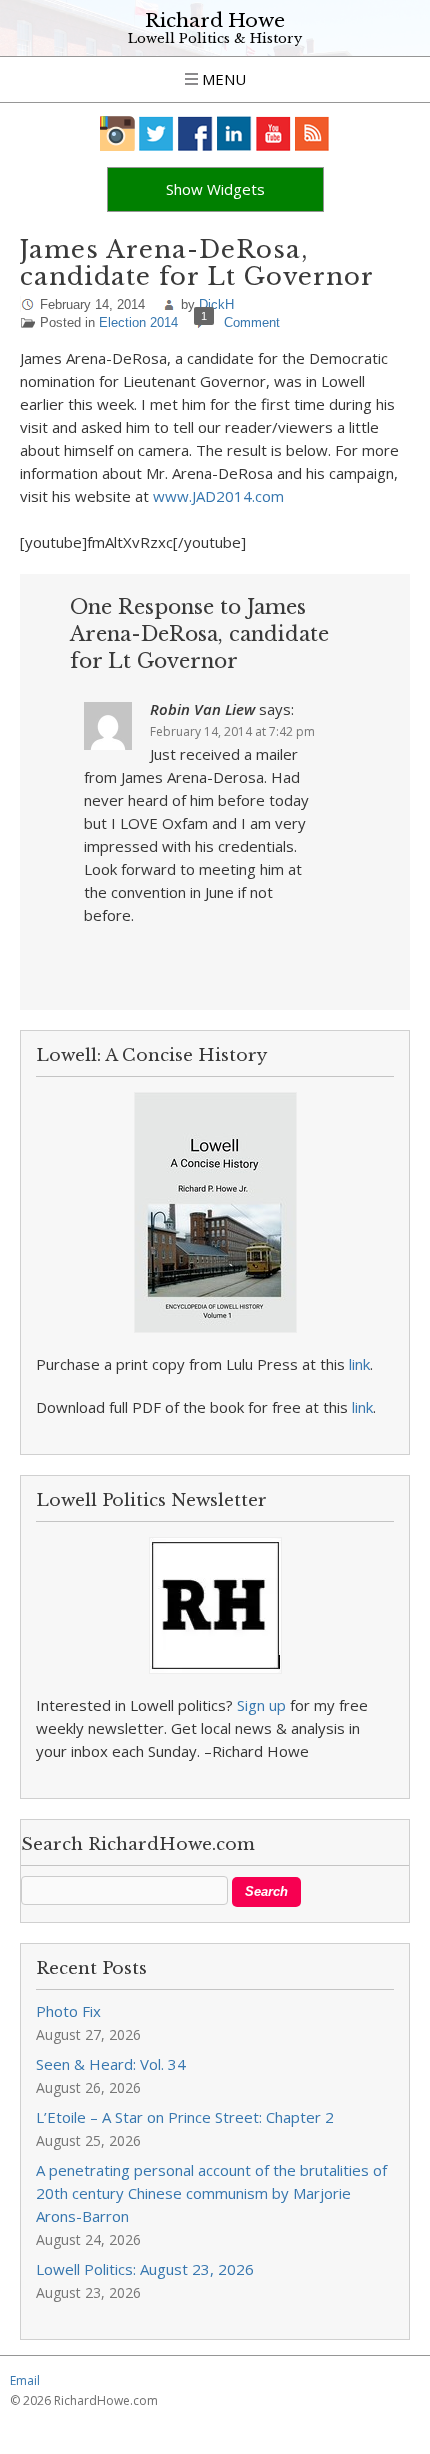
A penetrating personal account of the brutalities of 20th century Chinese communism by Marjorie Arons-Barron (211, 2193)
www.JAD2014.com (218, 496)
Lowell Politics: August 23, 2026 (145, 2269)
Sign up (261, 1705)
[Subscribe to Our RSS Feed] (312, 133)
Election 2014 (138, 322)
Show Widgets (215, 189)
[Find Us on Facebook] (195, 133)
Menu (222, 79)
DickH (216, 304)
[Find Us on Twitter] (156, 133)
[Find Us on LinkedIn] (234, 133)
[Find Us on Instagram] (117, 133)
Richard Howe (215, 20)
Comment (252, 322)
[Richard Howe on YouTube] (273, 133)
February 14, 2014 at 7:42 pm (232, 731)
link (359, 1364)
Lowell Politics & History (215, 38)
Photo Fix (68, 2011)
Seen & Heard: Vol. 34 (111, 2064)
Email (25, 2380)
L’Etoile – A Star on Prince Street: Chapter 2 (185, 2117)
